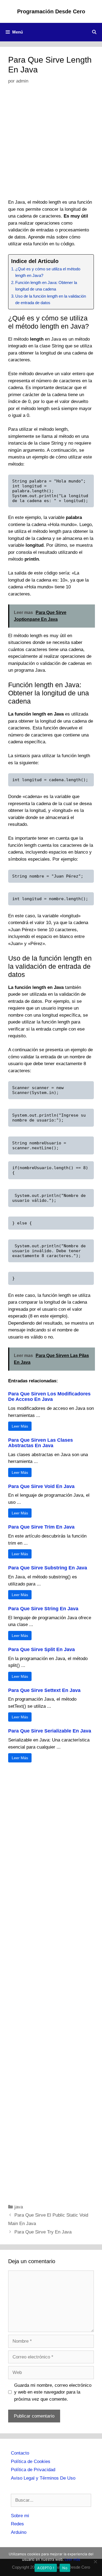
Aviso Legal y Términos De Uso (43, 2478)
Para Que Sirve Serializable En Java (50, 1731)
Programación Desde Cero (51, 11)
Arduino (19, 2532)
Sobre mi (20, 2516)
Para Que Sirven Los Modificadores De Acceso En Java (49, 1397)
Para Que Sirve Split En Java (41, 1649)
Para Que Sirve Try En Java (43, 2232)
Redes (17, 2524)
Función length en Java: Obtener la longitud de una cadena (46, 286)
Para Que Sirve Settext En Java (44, 1690)
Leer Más (20, 1426)
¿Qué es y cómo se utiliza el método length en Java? (48, 272)
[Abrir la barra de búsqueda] (94, 32)
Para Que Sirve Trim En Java (41, 1527)
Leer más (72, 2559)
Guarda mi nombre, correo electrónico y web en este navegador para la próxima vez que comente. (53, 2392)
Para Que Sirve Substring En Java (48, 1568)
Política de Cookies (31, 2462)
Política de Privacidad (33, 2470)
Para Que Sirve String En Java (43, 1609)
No (65, 2568)
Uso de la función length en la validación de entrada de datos (51, 300)
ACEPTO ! (46, 2568)
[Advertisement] (51, 146)
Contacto (20, 2453)
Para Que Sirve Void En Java (41, 1486)
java (19, 2207)
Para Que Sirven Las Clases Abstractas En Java (41, 1443)
